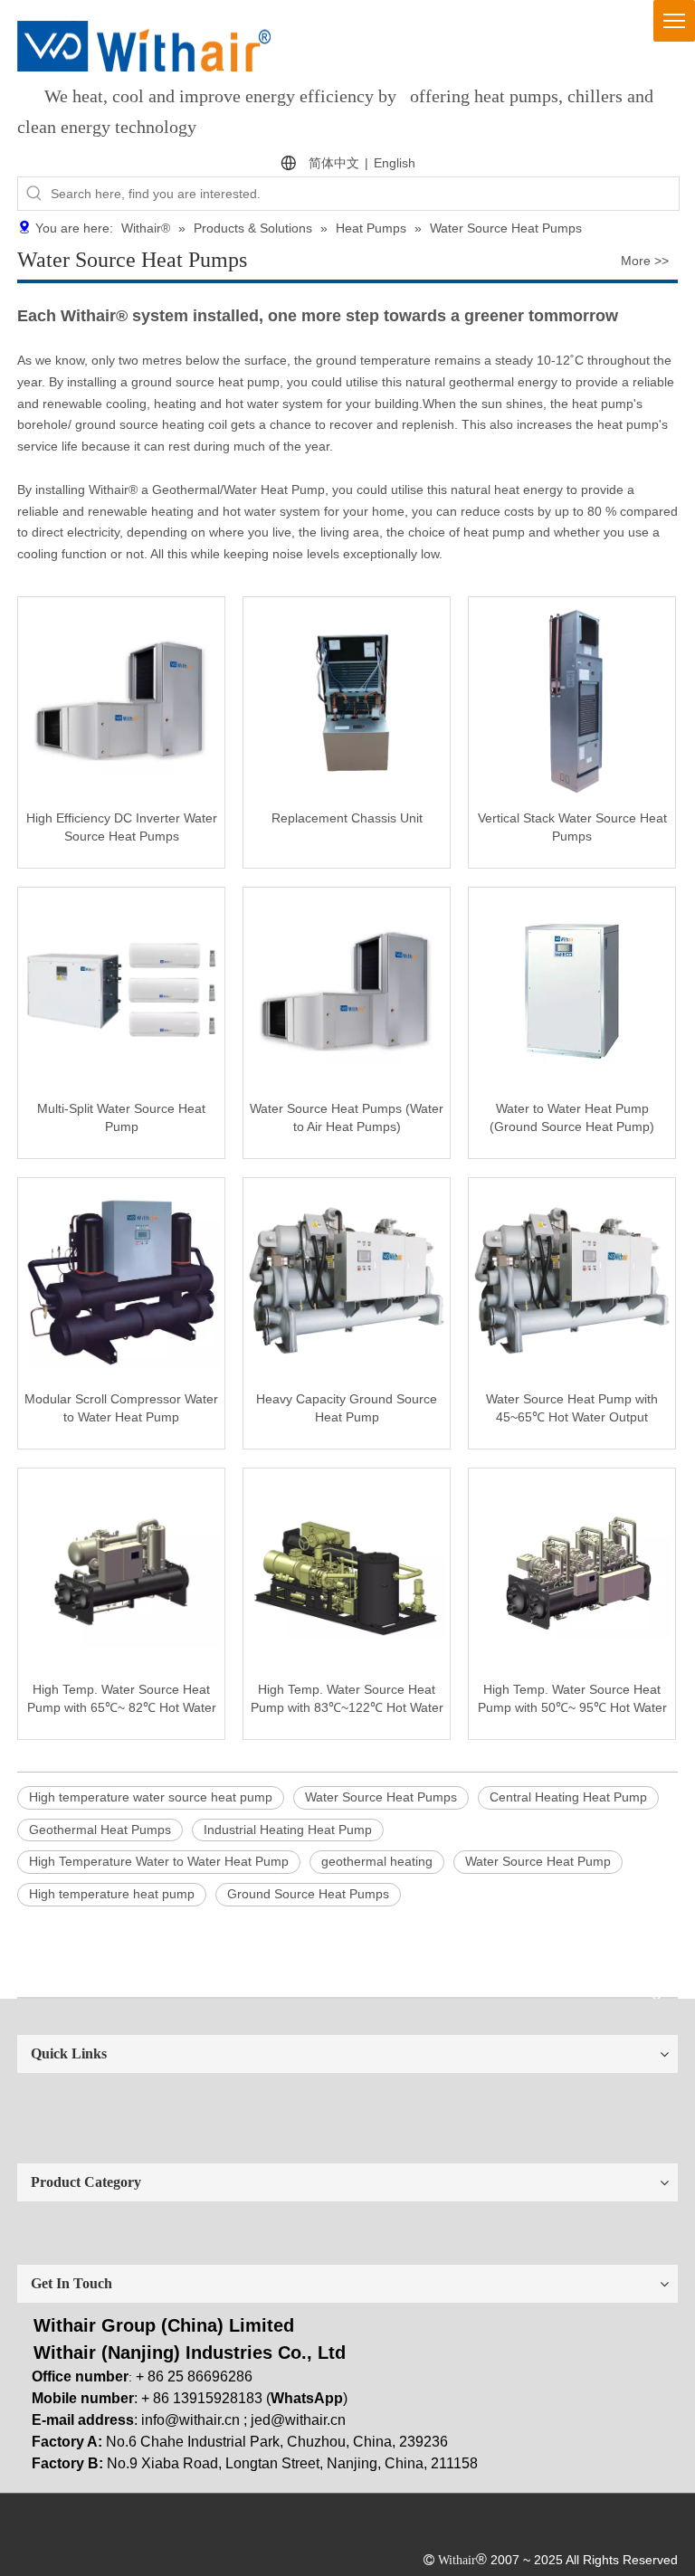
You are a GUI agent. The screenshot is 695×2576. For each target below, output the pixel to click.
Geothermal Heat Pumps (100, 1830)
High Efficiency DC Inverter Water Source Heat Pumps (122, 827)
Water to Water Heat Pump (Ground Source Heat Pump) (572, 1117)
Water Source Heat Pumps (381, 1797)
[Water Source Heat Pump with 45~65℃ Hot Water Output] (572, 1279)
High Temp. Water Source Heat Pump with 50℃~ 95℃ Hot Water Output (572, 1699)
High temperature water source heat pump (151, 1797)
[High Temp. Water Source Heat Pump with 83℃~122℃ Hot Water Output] (347, 1570)
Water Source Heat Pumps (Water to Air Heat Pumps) (347, 1117)
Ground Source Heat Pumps (308, 1894)
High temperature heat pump (112, 1894)
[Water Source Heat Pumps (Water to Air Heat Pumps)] (347, 989)
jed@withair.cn (298, 2420)
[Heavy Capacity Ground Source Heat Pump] (347, 1279)
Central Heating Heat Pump (568, 1797)
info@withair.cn (190, 2420)
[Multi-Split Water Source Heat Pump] (121, 989)
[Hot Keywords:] (34, 194)
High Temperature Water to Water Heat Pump (159, 1861)
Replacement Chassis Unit (347, 818)
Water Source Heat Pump (538, 1861)
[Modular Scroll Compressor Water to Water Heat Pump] (121, 1279)
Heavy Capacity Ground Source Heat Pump (347, 1408)
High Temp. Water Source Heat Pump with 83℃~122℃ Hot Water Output (347, 1699)
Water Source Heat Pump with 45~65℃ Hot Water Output (572, 1408)
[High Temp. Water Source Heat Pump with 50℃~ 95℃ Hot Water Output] (572, 1570)
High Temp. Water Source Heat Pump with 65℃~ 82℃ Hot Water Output (122, 1699)
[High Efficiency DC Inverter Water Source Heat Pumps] (121, 699)
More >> (645, 261)
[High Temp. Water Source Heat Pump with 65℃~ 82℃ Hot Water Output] (121, 1570)
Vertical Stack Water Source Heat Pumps (572, 827)
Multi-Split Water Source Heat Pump (121, 1117)
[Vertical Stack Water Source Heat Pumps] (572, 699)
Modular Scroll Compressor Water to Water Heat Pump (121, 1408)
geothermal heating (377, 1861)
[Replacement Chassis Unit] (347, 699)
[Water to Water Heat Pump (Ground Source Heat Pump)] (572, 989)
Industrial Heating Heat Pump (288, 1830)
